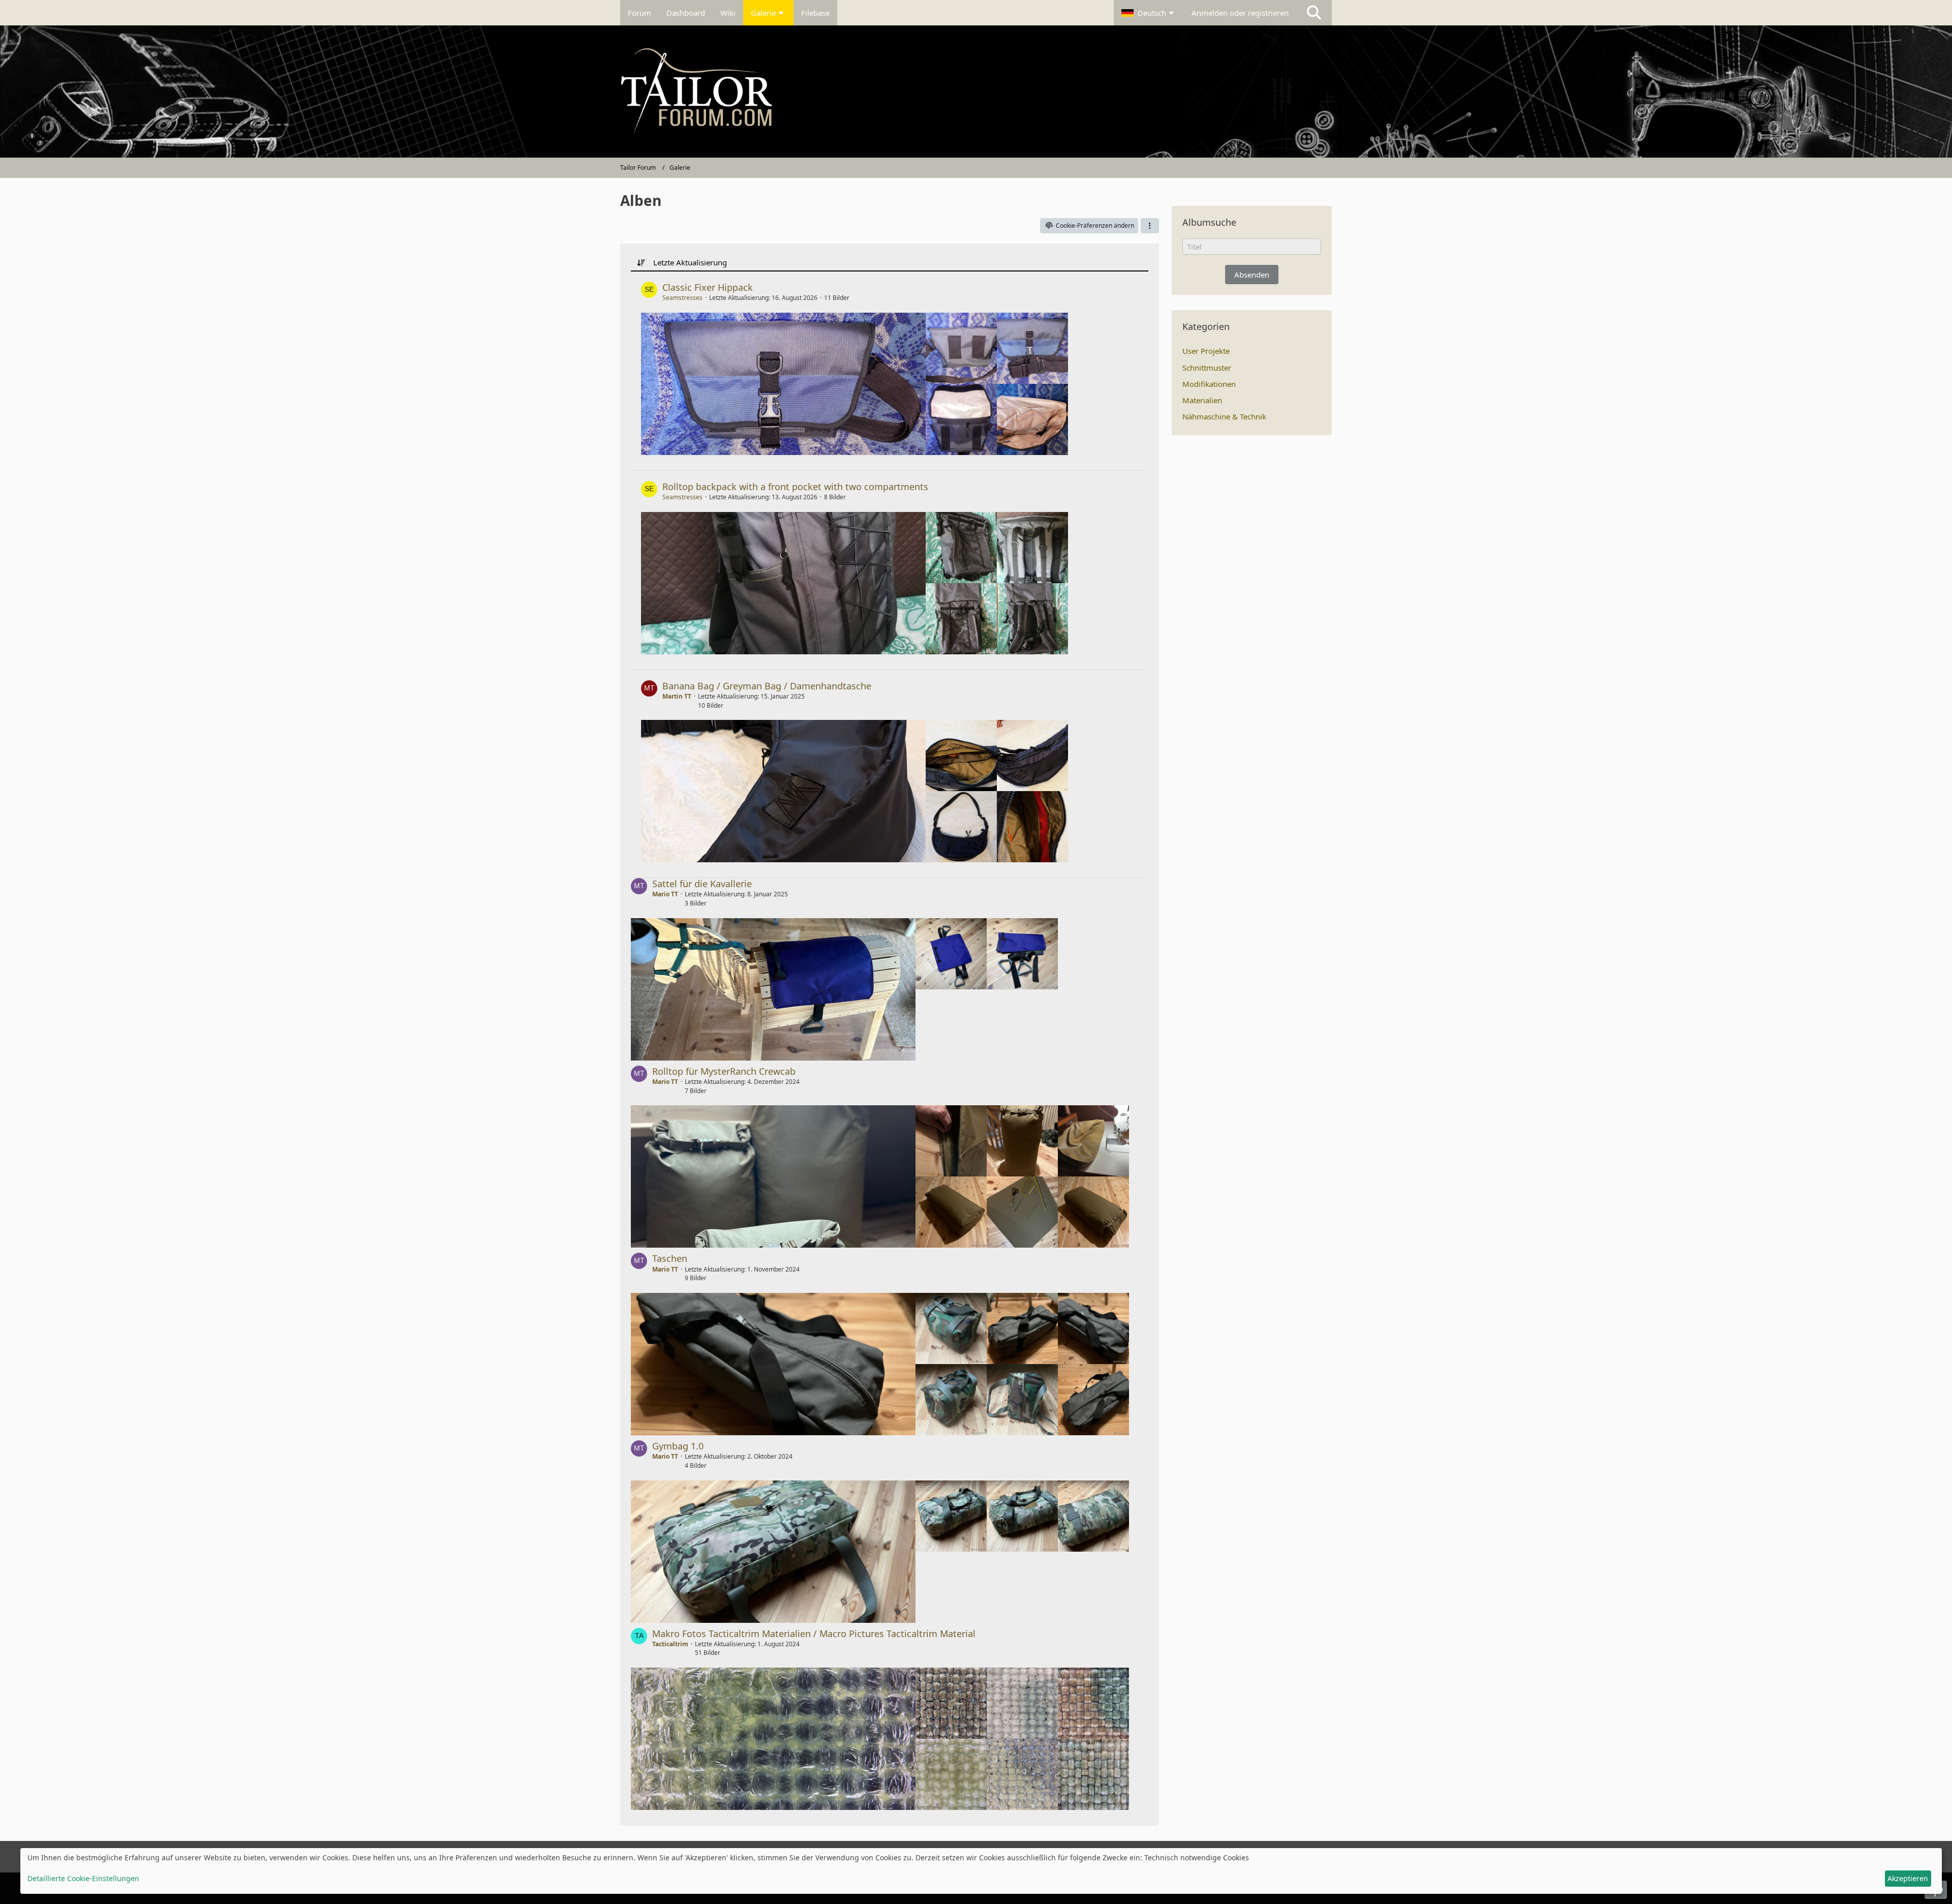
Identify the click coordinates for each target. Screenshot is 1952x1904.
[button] (1149, 13)
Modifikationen (1209, 384)
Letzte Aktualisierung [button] (690, 262)
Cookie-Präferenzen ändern (1095, 225)
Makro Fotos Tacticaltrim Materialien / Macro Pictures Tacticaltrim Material (814, 1634)
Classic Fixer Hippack (708, 287)
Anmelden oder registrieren (1240, 13)
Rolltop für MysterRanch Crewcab (724, 1071)
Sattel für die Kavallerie (702, 884)
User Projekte (1206, 351)
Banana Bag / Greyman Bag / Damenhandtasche (767, 686)
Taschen (670, 1258)
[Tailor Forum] (976, 92)
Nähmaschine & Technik (1224, 416)
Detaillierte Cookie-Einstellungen (83, 1878)
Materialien (1202, 400)
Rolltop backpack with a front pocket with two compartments (795, 487)
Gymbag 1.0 (678, 1446)
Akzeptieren (1908, 1878)
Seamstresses (682, 298)
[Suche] (1314, 13)
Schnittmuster (1207, 368)
